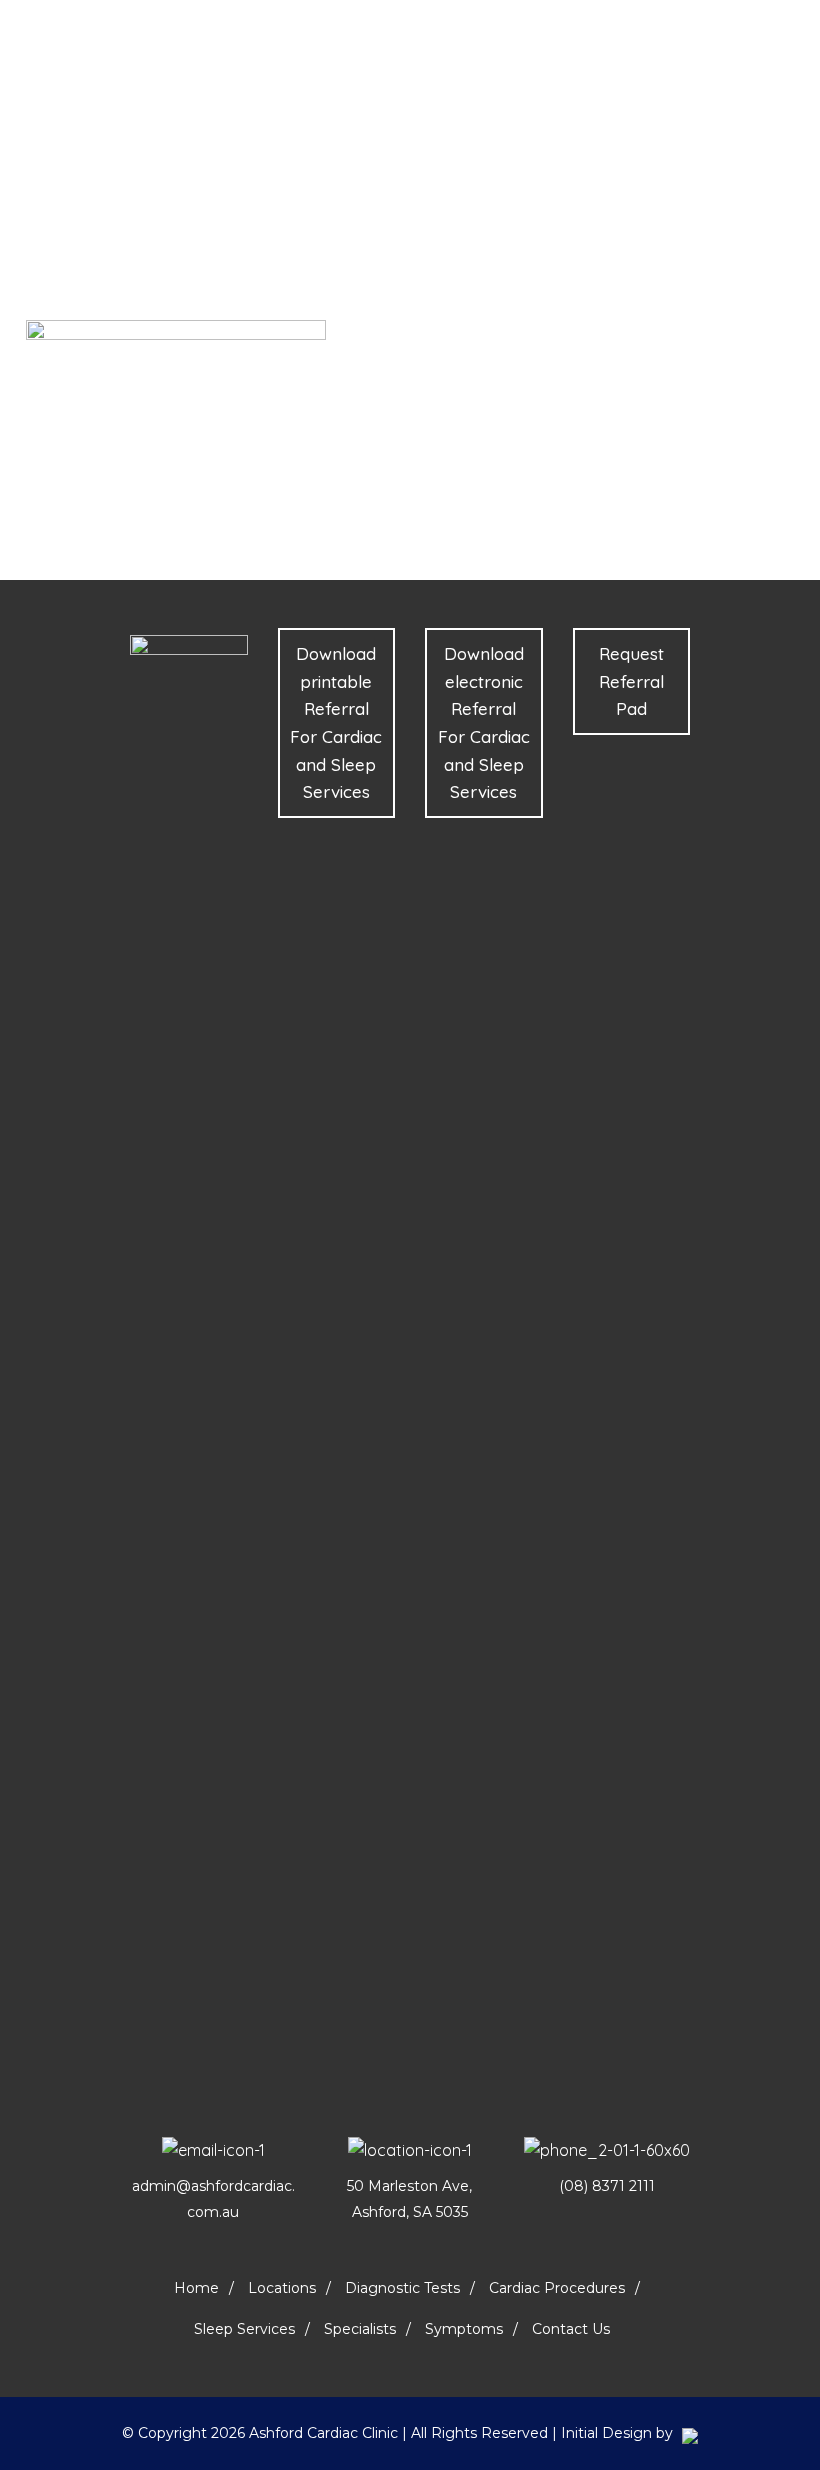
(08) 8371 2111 (607, 2186)
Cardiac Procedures (557, 2288)
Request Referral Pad (631, 681)
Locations (282, 2288)
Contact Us (571, 2329)
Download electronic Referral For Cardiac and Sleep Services (484, 722)
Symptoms (464, 2329)
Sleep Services (244, 2329)
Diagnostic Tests (402, 2288)
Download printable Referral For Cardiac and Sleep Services (336, 722)
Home (196, 2288)
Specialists (360, 2329)
